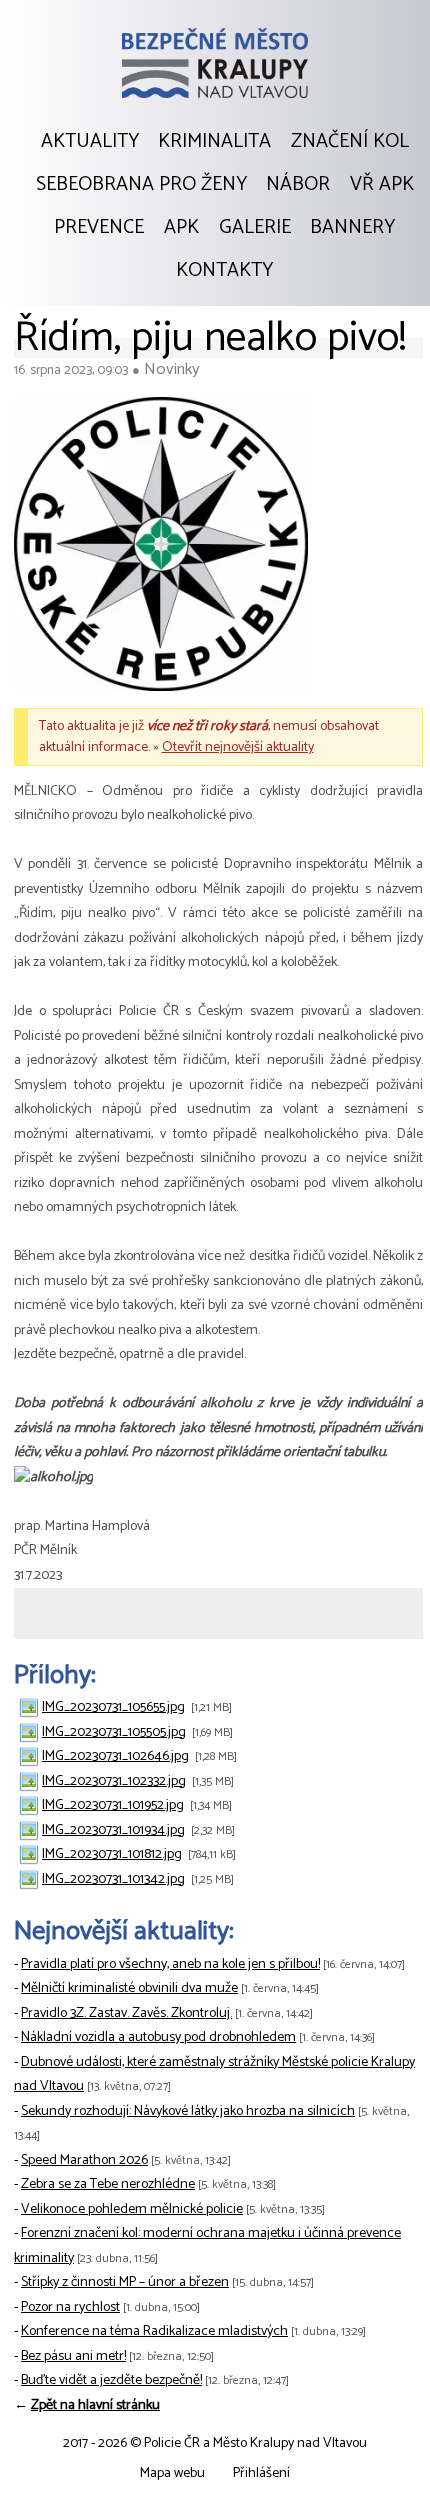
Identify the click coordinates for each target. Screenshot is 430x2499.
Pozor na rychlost (70, 2307)
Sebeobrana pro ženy (141, 185)
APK (181, 228)
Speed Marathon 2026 (84, 2160)
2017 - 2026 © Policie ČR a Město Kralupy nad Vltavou (215, 2443)
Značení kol (350, 142)
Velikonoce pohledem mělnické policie (132, 2209)
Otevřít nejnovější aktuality (238, 747)
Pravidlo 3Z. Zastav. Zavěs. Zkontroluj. (126, 2013)
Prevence (99, 228)
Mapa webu (172, 2473)
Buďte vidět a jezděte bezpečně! (111, 2380)
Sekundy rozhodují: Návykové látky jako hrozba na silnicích (188, 2111)
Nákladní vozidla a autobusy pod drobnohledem (158, 2037)
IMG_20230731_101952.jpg (113, 1805)
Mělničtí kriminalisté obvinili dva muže (129, 1988)
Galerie (255, 228)
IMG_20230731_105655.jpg (113, 1707)
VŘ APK (382, 185)
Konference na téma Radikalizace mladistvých (154, 2331)
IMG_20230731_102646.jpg (115, 1756)
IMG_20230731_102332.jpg (114, 1781)
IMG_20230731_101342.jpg (113, 1879)
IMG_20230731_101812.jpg (112, 1854)
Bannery (352, 228)
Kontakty (224, 271)
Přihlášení (261, 2473)
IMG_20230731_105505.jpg (114, 1732)
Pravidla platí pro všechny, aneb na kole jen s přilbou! (170, 1964)
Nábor (298, 185)
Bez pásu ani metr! (73, 2356)
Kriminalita (214, 142)
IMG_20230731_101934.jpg (113, 1830)
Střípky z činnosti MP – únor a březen (125, 2282)
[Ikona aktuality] (161, 549)
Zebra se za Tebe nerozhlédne (108, 2184)
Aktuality (90, 142)
